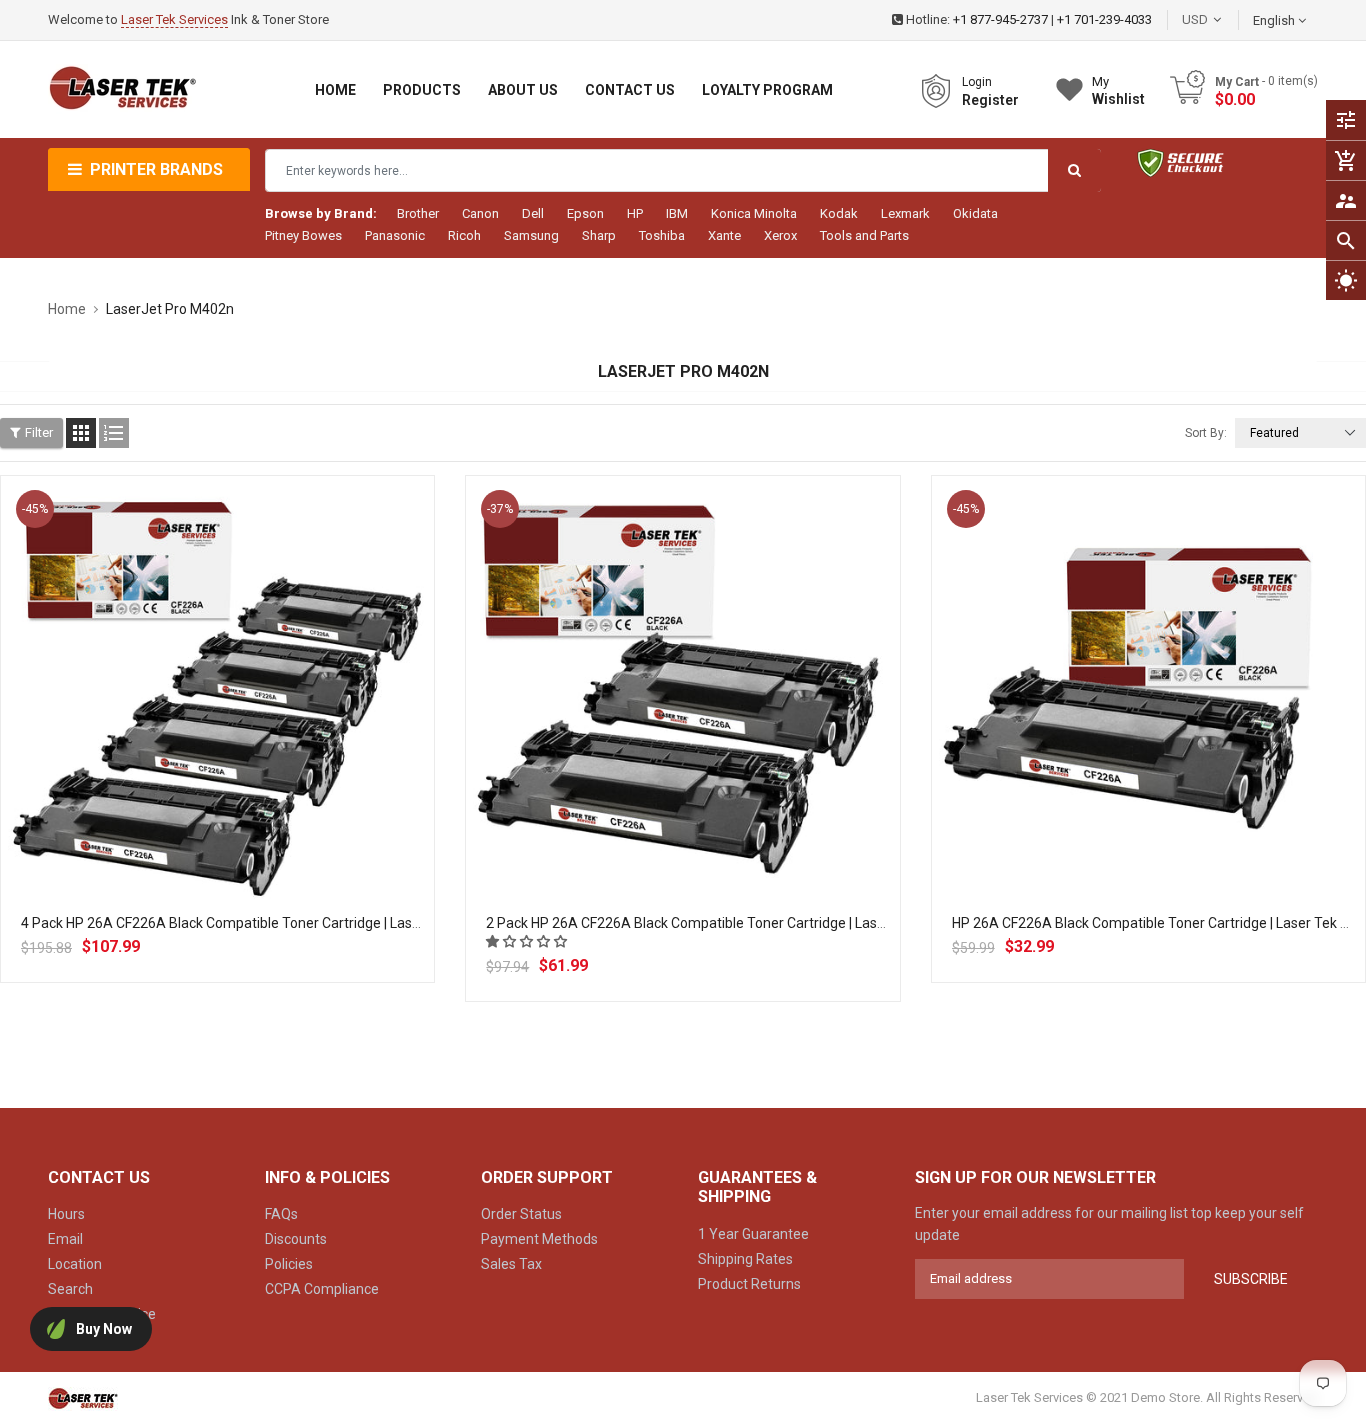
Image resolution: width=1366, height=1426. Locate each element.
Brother (418, 213)
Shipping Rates (745, 1259)
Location (75, 1264)
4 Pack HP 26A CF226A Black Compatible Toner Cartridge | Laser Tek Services (264, 923)
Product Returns (749, 1284)
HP (635, 213)
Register (990, 100)
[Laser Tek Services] (83, 1398)
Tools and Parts (864, 235)
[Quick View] (262, 756)
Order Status (521, 1214)
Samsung (531, 235)
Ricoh (464, 235)
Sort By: (1206, 433)
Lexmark (905, 213)
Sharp (599, 235)
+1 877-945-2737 (1000, 19)
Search (70, 1289)
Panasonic (395, 235)
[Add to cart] (218, 756)
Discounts (296, 1239)
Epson (585, 213)
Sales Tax (511, 1264)
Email (65, 1239)
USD (1225, 19)
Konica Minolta (754, 213)
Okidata (975, 213)
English (1275, 20)
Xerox (780, 235)
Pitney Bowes (303, 235)
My (1118, 90)
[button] (528, 941)
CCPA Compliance (322, 1289)
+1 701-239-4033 (1104, 19)
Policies (289, 1264)
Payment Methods (539, 1239)
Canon (480, 213)
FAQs (281, 1214)
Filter (39, 432)
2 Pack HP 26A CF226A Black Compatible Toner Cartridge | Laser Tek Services (729, 923)
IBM (677, 213)
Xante (724, 235)
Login (977, 82)
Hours (66, 1214)
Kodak (839, 213)
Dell (533, 213)
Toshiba (662, 235)
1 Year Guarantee (753, 1234)
